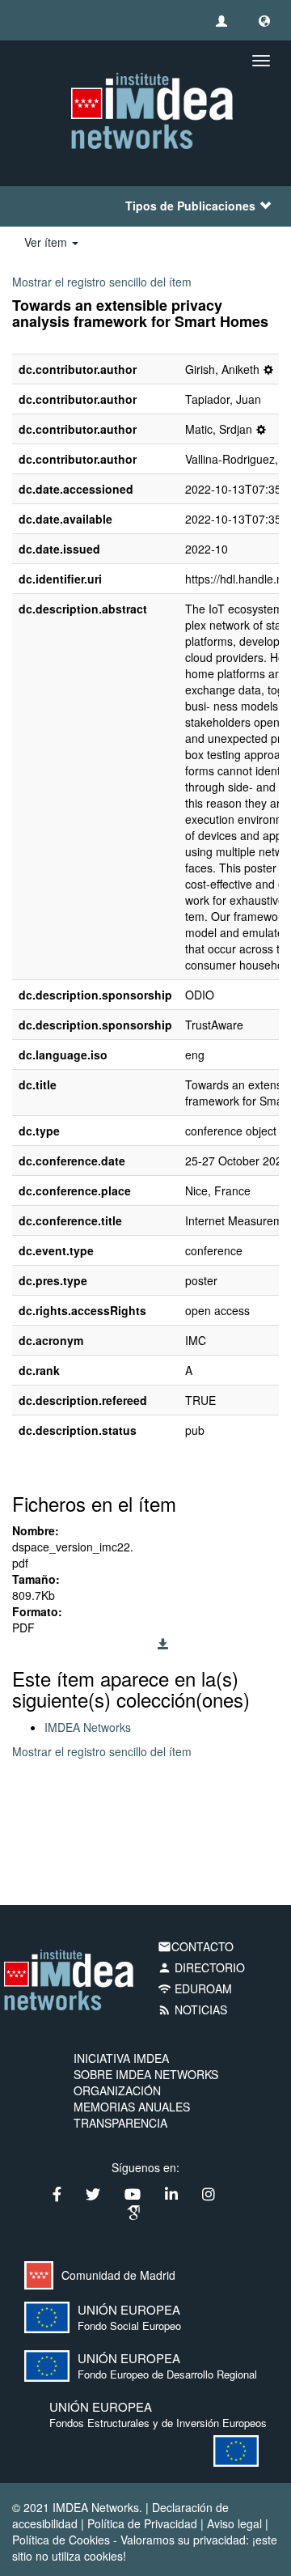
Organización (117, 2090)
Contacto (196, 1946)
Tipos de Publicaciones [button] (190, 206)
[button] (264, 20)
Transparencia (120, 2123)
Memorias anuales (132, 2107)
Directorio (201, 1967)
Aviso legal (234, 2523)
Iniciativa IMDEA (121, 2058)
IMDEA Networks (88, 1727)
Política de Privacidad (142, 2523)
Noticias (192, 2009)
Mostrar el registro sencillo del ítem (102, 282)
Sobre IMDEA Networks (146, 2074)
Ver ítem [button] (47, 242)
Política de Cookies (61, 2540)
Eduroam (195, 1988)
